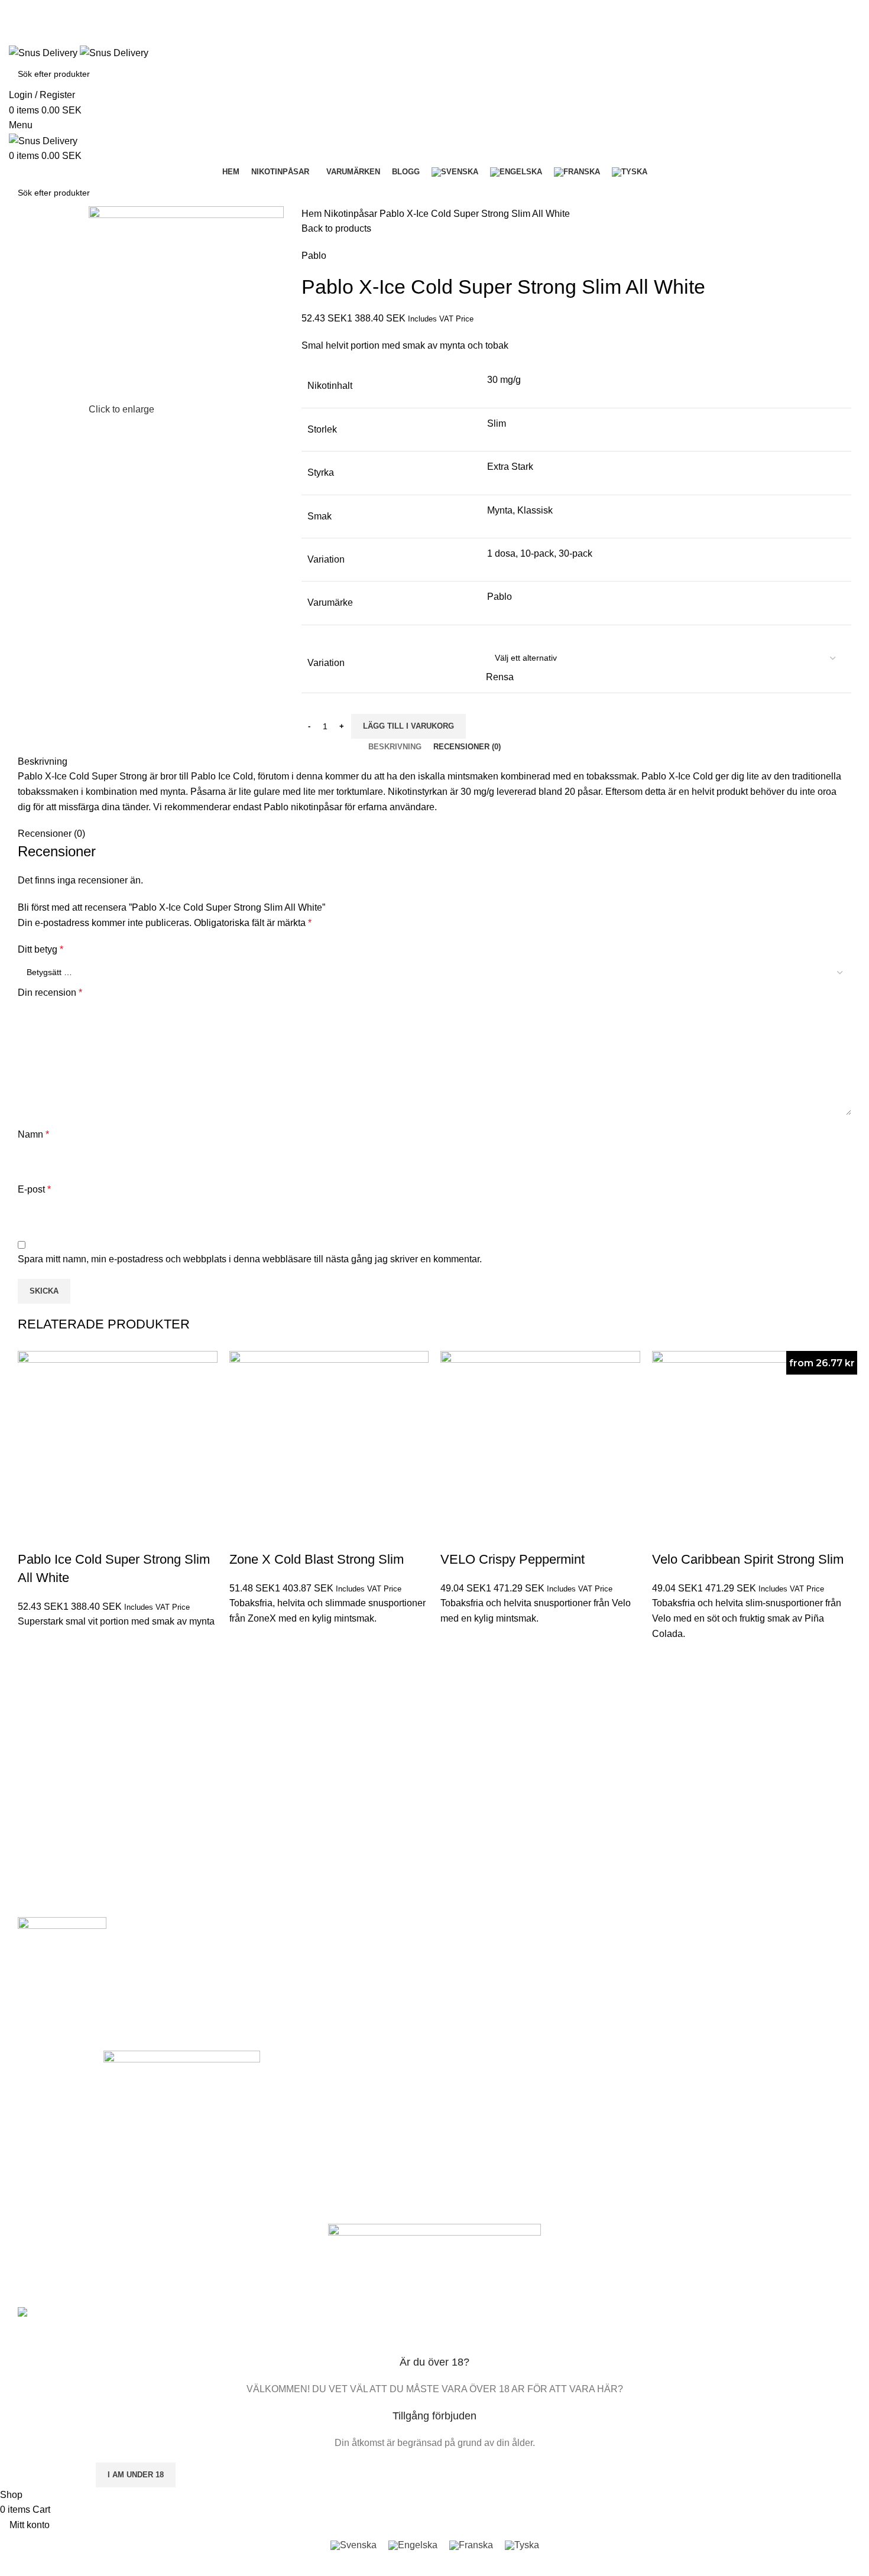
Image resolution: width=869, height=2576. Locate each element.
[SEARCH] (847, 74)
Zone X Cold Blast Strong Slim (317, 1559)
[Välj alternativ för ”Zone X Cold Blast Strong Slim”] (244, 1641)
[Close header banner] (15, 2283)
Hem (313, 214)
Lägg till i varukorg (408, 726)
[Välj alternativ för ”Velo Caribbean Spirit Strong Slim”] (667, 1656)
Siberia (453, 2182)
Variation (326, 663)
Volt (447, 2121)
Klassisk (535, 510)
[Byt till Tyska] (630, 172)
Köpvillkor (290, 2182)
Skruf (450, 2142)
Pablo (314, 256)
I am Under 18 (136, 2475)
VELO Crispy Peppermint (513, 1559)
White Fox (459, 2162)
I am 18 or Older (47, 2475)
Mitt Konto (291, 2081)
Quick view (33, 1674)
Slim (497, 423)
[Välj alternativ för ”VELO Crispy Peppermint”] (455, 1641)
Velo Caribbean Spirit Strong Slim (748, 1559)
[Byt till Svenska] (354, 2545)
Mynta (500, 510)
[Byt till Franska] (577, 172)
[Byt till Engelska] (516, 172)
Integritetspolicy (301, 2142)
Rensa (500, 677)
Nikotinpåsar (352, 214)
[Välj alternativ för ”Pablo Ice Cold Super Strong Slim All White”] (33, 1644)
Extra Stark (510, 467)
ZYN (449, 2101)
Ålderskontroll (297, 2162)
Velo (448, 2081)
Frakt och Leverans (308, 2121)
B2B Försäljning (301, 2101)
